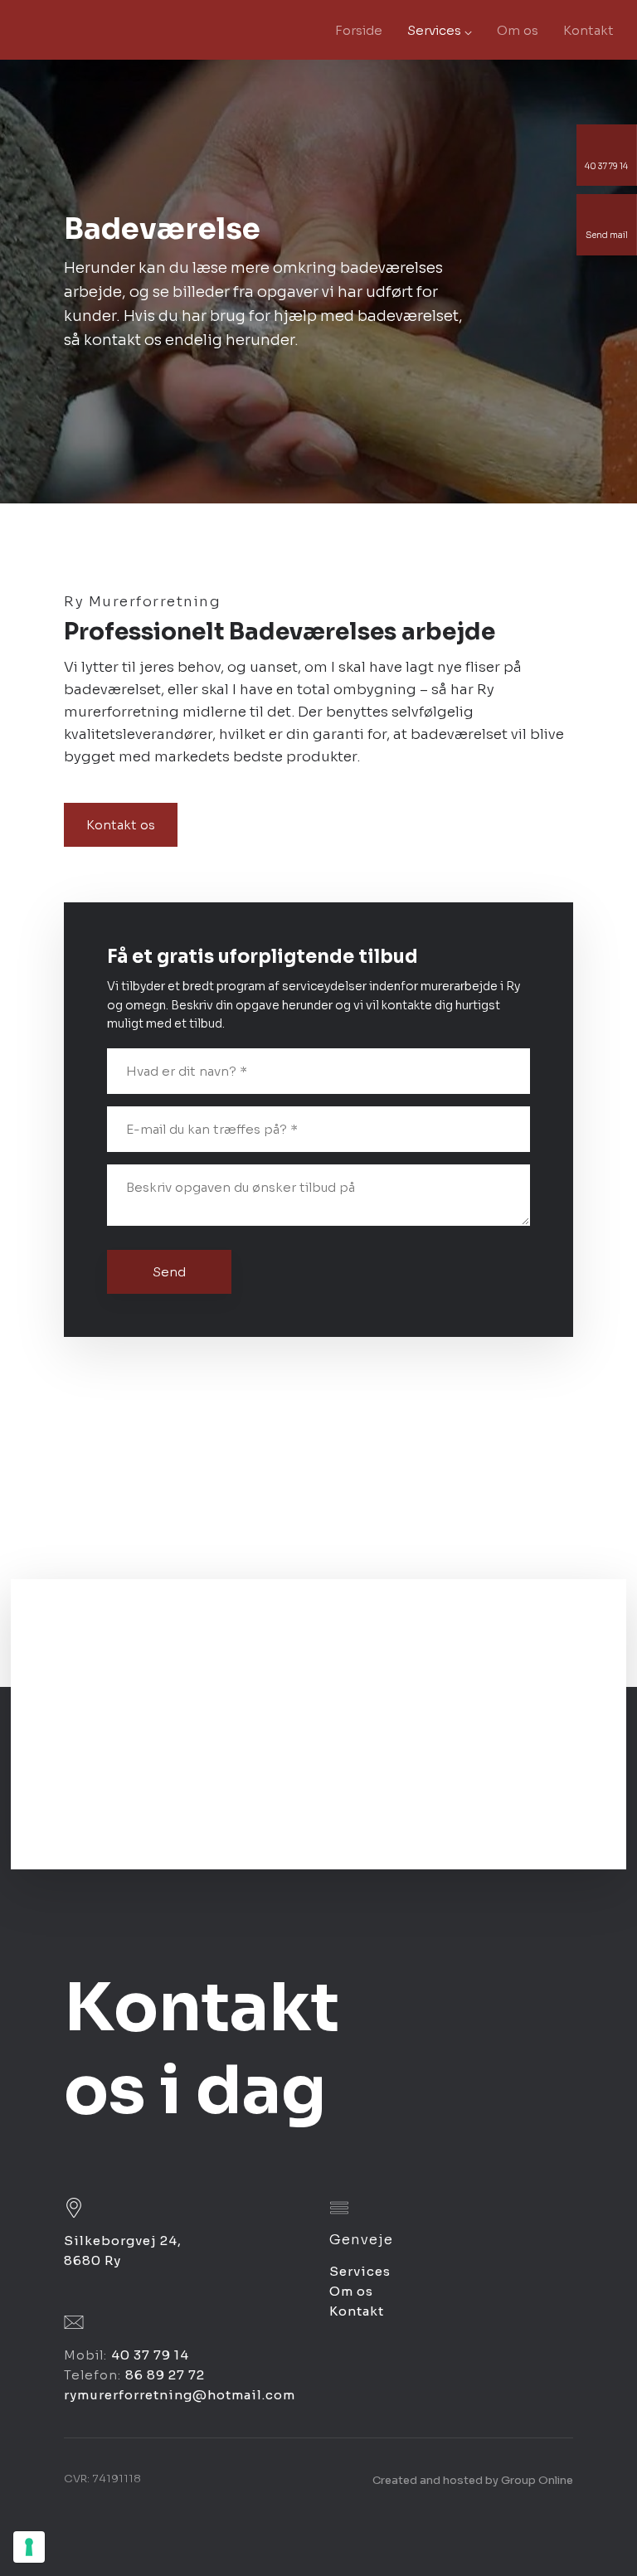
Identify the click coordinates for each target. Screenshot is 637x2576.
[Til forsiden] (83, 30)
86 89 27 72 (165, 2375)
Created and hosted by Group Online (473, 2480)
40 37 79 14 (150, 2355)
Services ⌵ (440, 30)
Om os (518, 30)
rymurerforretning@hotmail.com (180, 2395)
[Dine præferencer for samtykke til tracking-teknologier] (29, 2547)
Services (360, 2271)
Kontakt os (121, 825)
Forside (359, 30)
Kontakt (588, 30)
